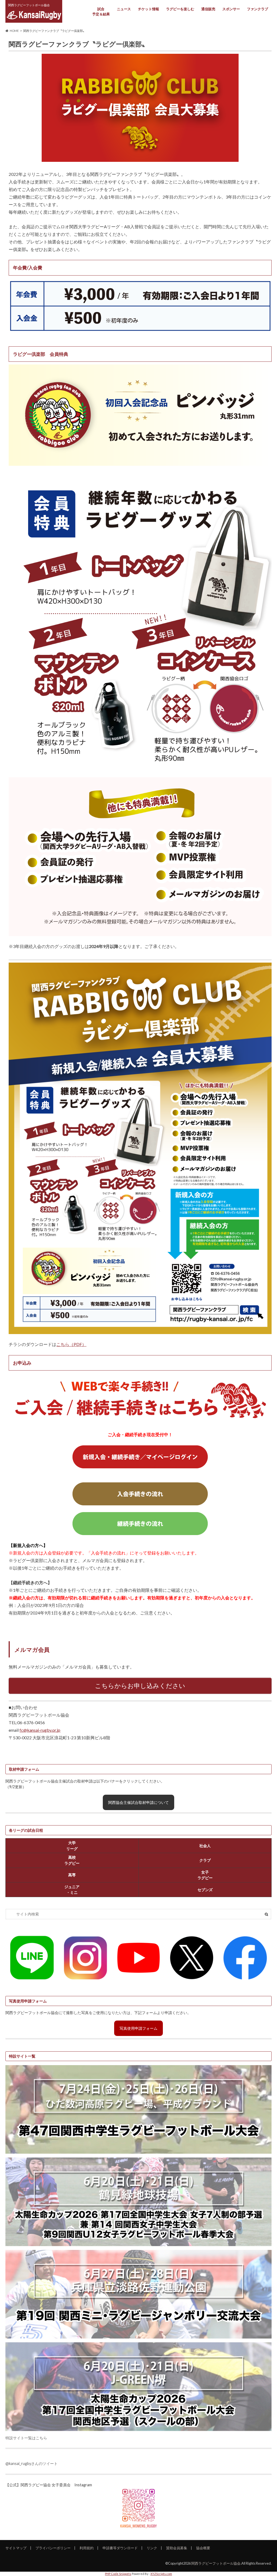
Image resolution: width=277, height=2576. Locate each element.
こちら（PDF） (71, 1344)
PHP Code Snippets (118, 2574)
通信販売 (208, 9)
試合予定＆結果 (101, 12)
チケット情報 (149, 9)
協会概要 (203, 2548)
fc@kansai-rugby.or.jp (40, 1730)
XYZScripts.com (161, 2574)
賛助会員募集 (177, 2548)
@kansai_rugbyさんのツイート (32, 2463)
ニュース (124, 9)
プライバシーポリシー (53, 2548)
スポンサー (231, 9)
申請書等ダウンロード (120, 2548)
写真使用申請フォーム (138, 2028)
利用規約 (87, 2548)
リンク (152, 2548)
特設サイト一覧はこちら (26, 2438)
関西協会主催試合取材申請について (138, 1802)
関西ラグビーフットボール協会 (216, 2563)
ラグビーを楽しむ (180, 9)
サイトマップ (16, 2548)
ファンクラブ (258, 9)
